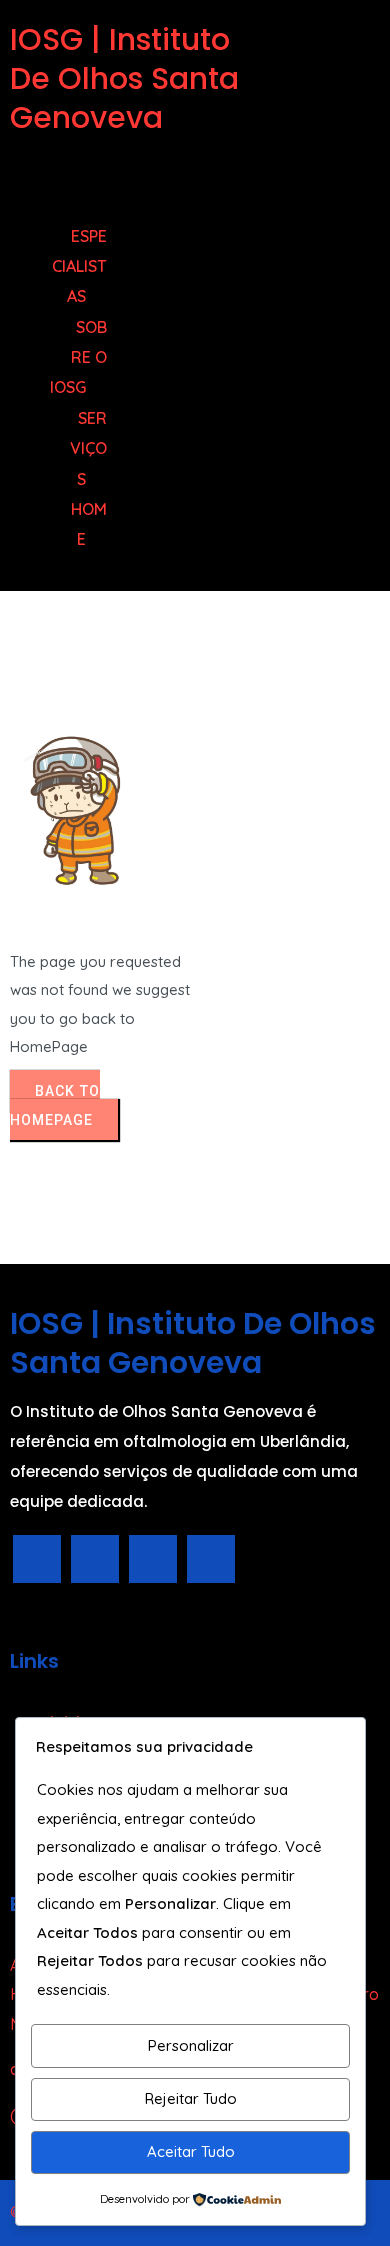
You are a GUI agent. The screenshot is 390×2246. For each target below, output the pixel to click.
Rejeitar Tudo (191, 2098)
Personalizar (191, 2045)
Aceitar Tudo (191, 2151)
